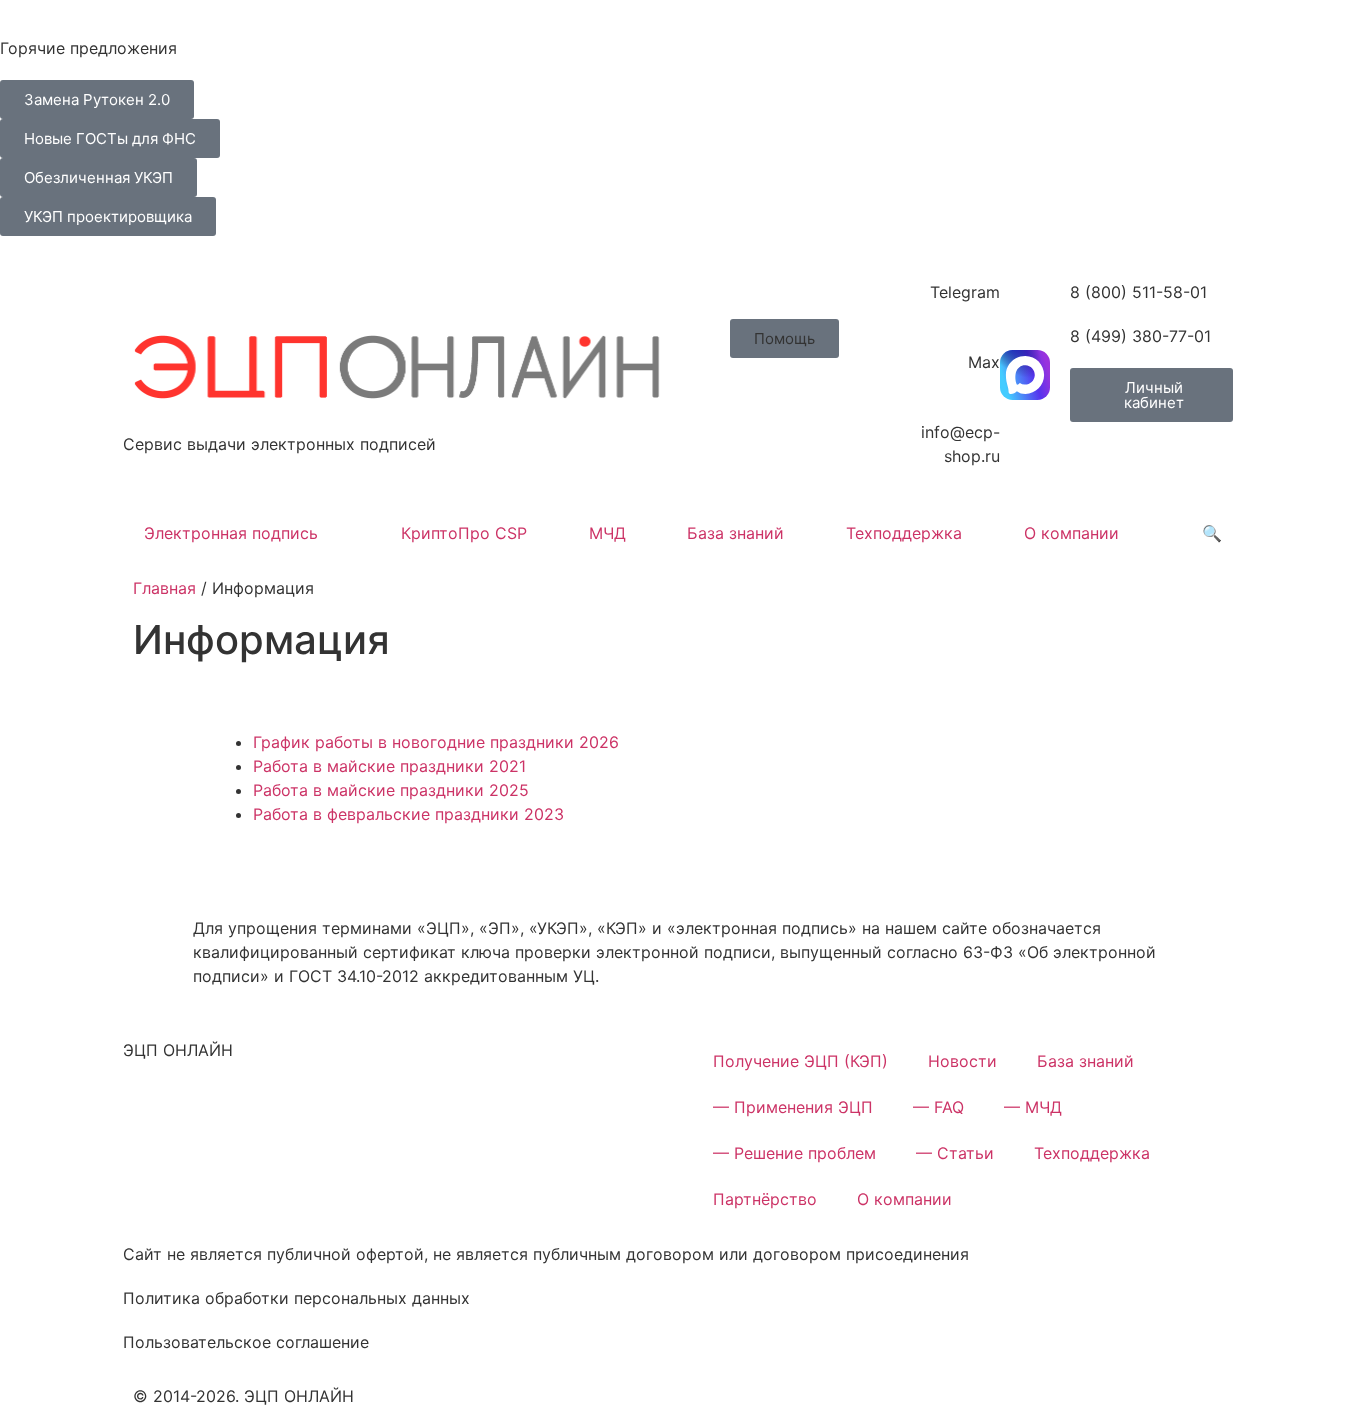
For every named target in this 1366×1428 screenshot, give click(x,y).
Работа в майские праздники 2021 (389, 766)
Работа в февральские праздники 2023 (408, 814)
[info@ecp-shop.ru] (1025, 445)
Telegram (965, 292)
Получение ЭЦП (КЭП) (800, 1061)
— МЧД (1033, 1107)
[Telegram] (1025, 305)
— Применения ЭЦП (793, 1107)
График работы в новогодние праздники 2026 (436, 742)
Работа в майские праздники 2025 (391, 790)
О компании (1071, 533)
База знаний (735, 533)
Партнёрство (765, 1199)
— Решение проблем (794, 1153)
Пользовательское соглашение (246, 1342)
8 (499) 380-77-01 (1140, 336)
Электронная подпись (231, 533)
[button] (784, 338)
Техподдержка (904, 533)
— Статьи (955, 1153)
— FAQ (938, 1107)
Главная (164, 588)
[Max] (1025, 375)
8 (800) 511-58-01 (1138, 292)
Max (984, 362)
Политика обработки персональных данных (296, 1298)
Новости (962, 1061)
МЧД (607, 533)
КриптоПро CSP (464, 533)
